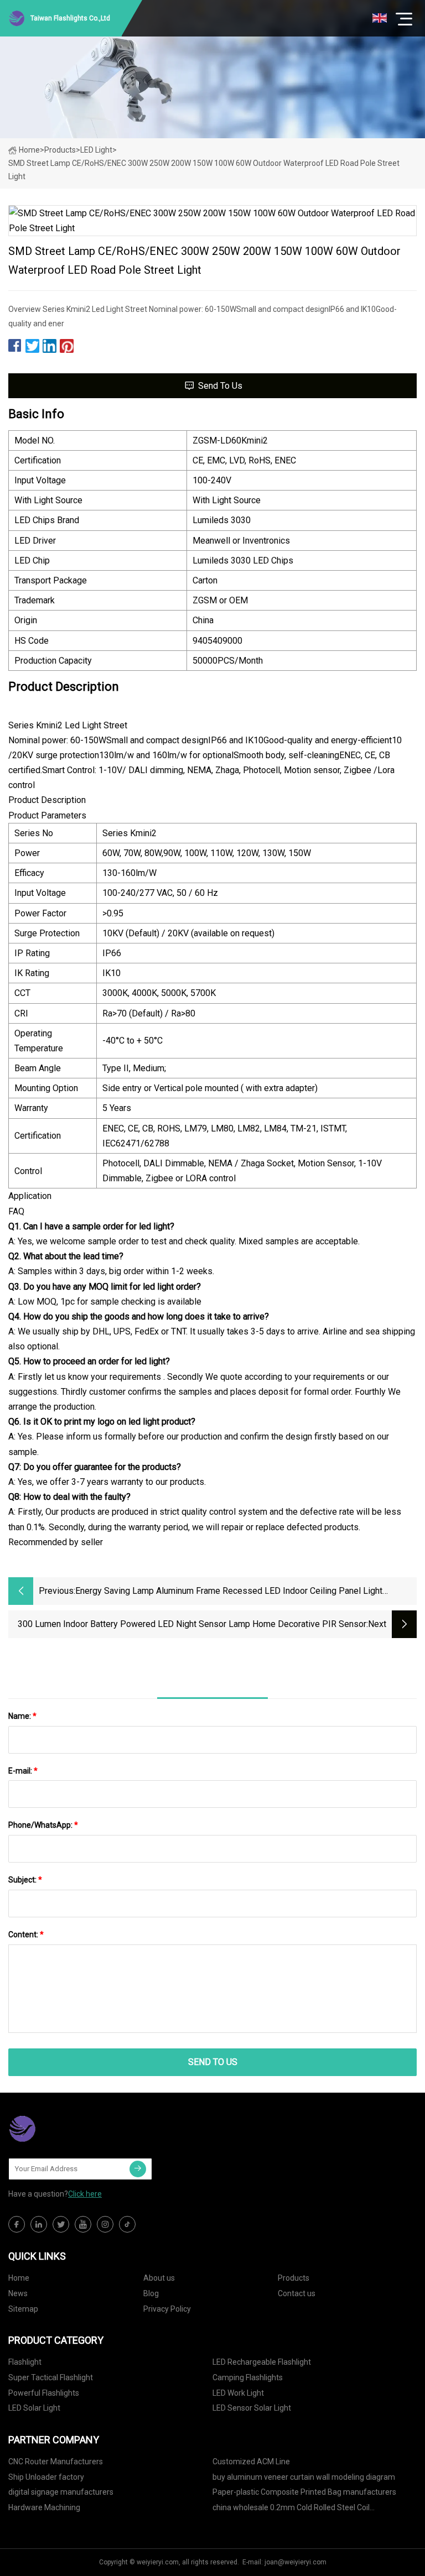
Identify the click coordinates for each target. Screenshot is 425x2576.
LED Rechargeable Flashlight (262, 2362)
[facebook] (17, 2224)
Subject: (25, 1880)
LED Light (96, 150)
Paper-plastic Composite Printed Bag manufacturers (304, 2492)
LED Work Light (238, 2393)
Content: (26, 1934)
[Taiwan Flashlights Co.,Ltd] (64, 2129)
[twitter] (61, 2224)
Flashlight (25, 2362)
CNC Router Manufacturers (56, 2462)
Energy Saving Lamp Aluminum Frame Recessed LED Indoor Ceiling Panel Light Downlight (229, 1592)
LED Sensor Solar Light (252, 2408)
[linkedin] (39, 2224)
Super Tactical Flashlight (51, 2377)
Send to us (220, 386)
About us (159, 2278)
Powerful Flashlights (44, 2393)
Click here (85, 2194)
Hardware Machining (44, 2507)
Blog (151, 2293)
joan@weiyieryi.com (296, 2562)
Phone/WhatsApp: (43, 1825)
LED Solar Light (34, 2408)
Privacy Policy (167, 2309)
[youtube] (83, 2224)
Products (60, 150)
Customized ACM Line (251, 2462)
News (18, 2293)
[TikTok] (127, 2224)
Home (29, 150)
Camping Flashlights (248, 2377)
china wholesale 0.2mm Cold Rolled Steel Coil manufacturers (291, 2509)
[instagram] (105, 2224)
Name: (22, 1716)
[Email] (138, 2169)
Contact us (297, 2293)
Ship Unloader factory (46, 2477)
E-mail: (23, 1771)
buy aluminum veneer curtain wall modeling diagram (304, 2477)
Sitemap (23, 2309)
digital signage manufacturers (61, 2492)
